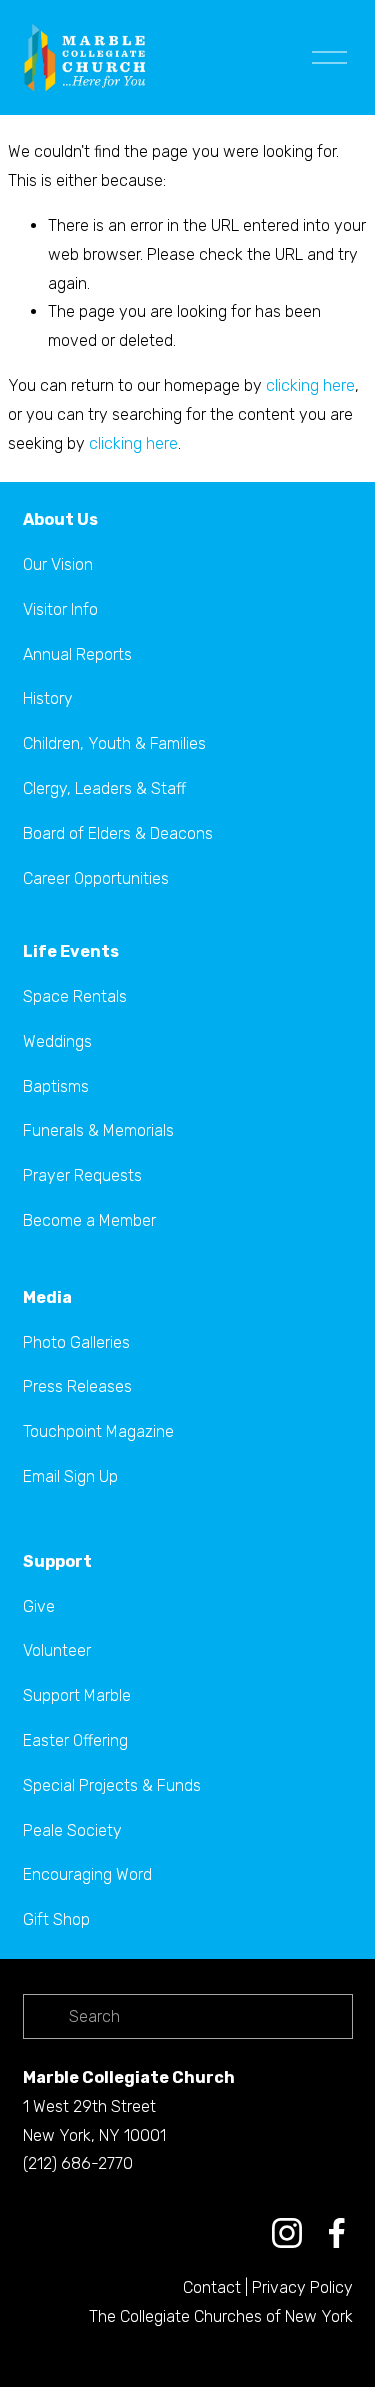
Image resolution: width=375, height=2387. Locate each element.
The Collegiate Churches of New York (221, 2316)
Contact (212, 2287)
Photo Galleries (76, 1342)
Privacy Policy (302, 2287)
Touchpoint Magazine (98, 1431)
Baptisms (56, 1086)
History (48, 698)
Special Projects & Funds (112, 1785)
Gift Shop (56, 1919)
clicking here (310, 385)
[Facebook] (337, 2233)
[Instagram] (287, 2233)
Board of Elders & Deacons (118, 833)
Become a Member (89, 1220)
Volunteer (57, 1650)
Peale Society (72, 1830)
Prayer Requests (82, 1175)
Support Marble (77, 1695)
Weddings (57, 1041)
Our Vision (58, 564)
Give (39, 1606)
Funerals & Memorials (98, 1130)
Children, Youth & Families (114, 743)
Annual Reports (77, 654)
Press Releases (77, 1386)
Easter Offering (75, 1740)
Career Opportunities (96, 878)
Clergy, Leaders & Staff (104, 788)
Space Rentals (75, 996)
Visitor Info (60, 609)
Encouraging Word (87, 1874)
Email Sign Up (70, 1476)
